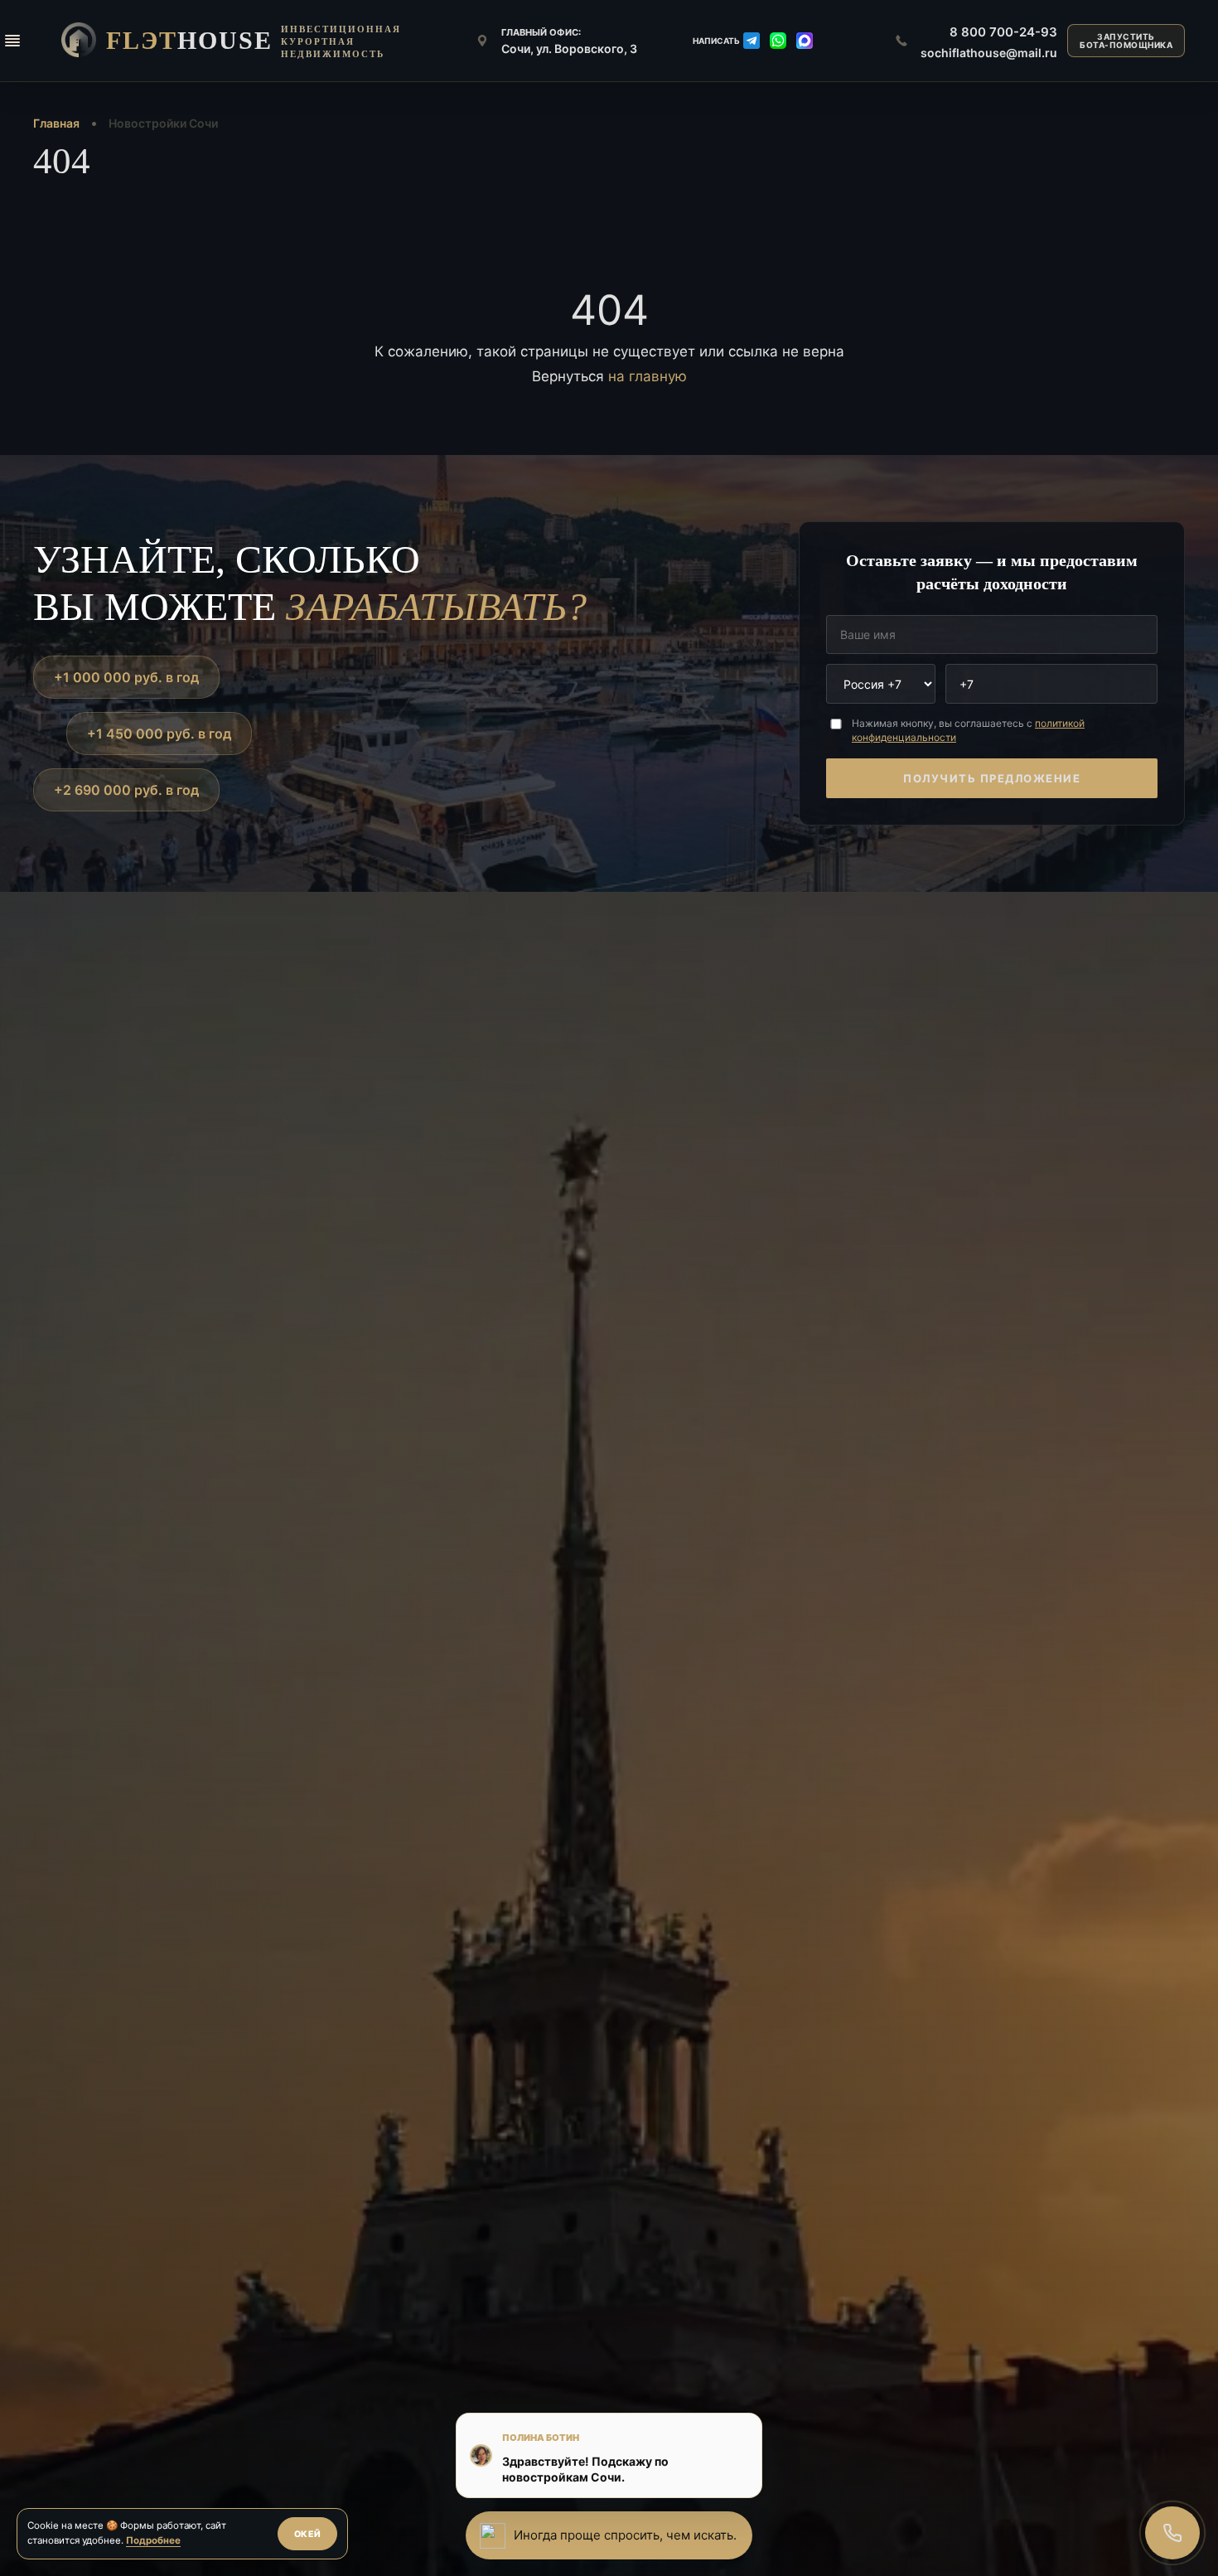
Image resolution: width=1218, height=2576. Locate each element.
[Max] (805, 41)
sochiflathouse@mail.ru (989, 53)
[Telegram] (752, 41)
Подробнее (153, 2540)
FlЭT (189, 40)
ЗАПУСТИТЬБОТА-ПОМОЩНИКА (1126, 41)
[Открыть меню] (12, 41)
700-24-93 (1003, 32)
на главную (648, 376)
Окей (308, 2534)
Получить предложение (992, 778)
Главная (56, 123)
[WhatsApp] (778, 41)
